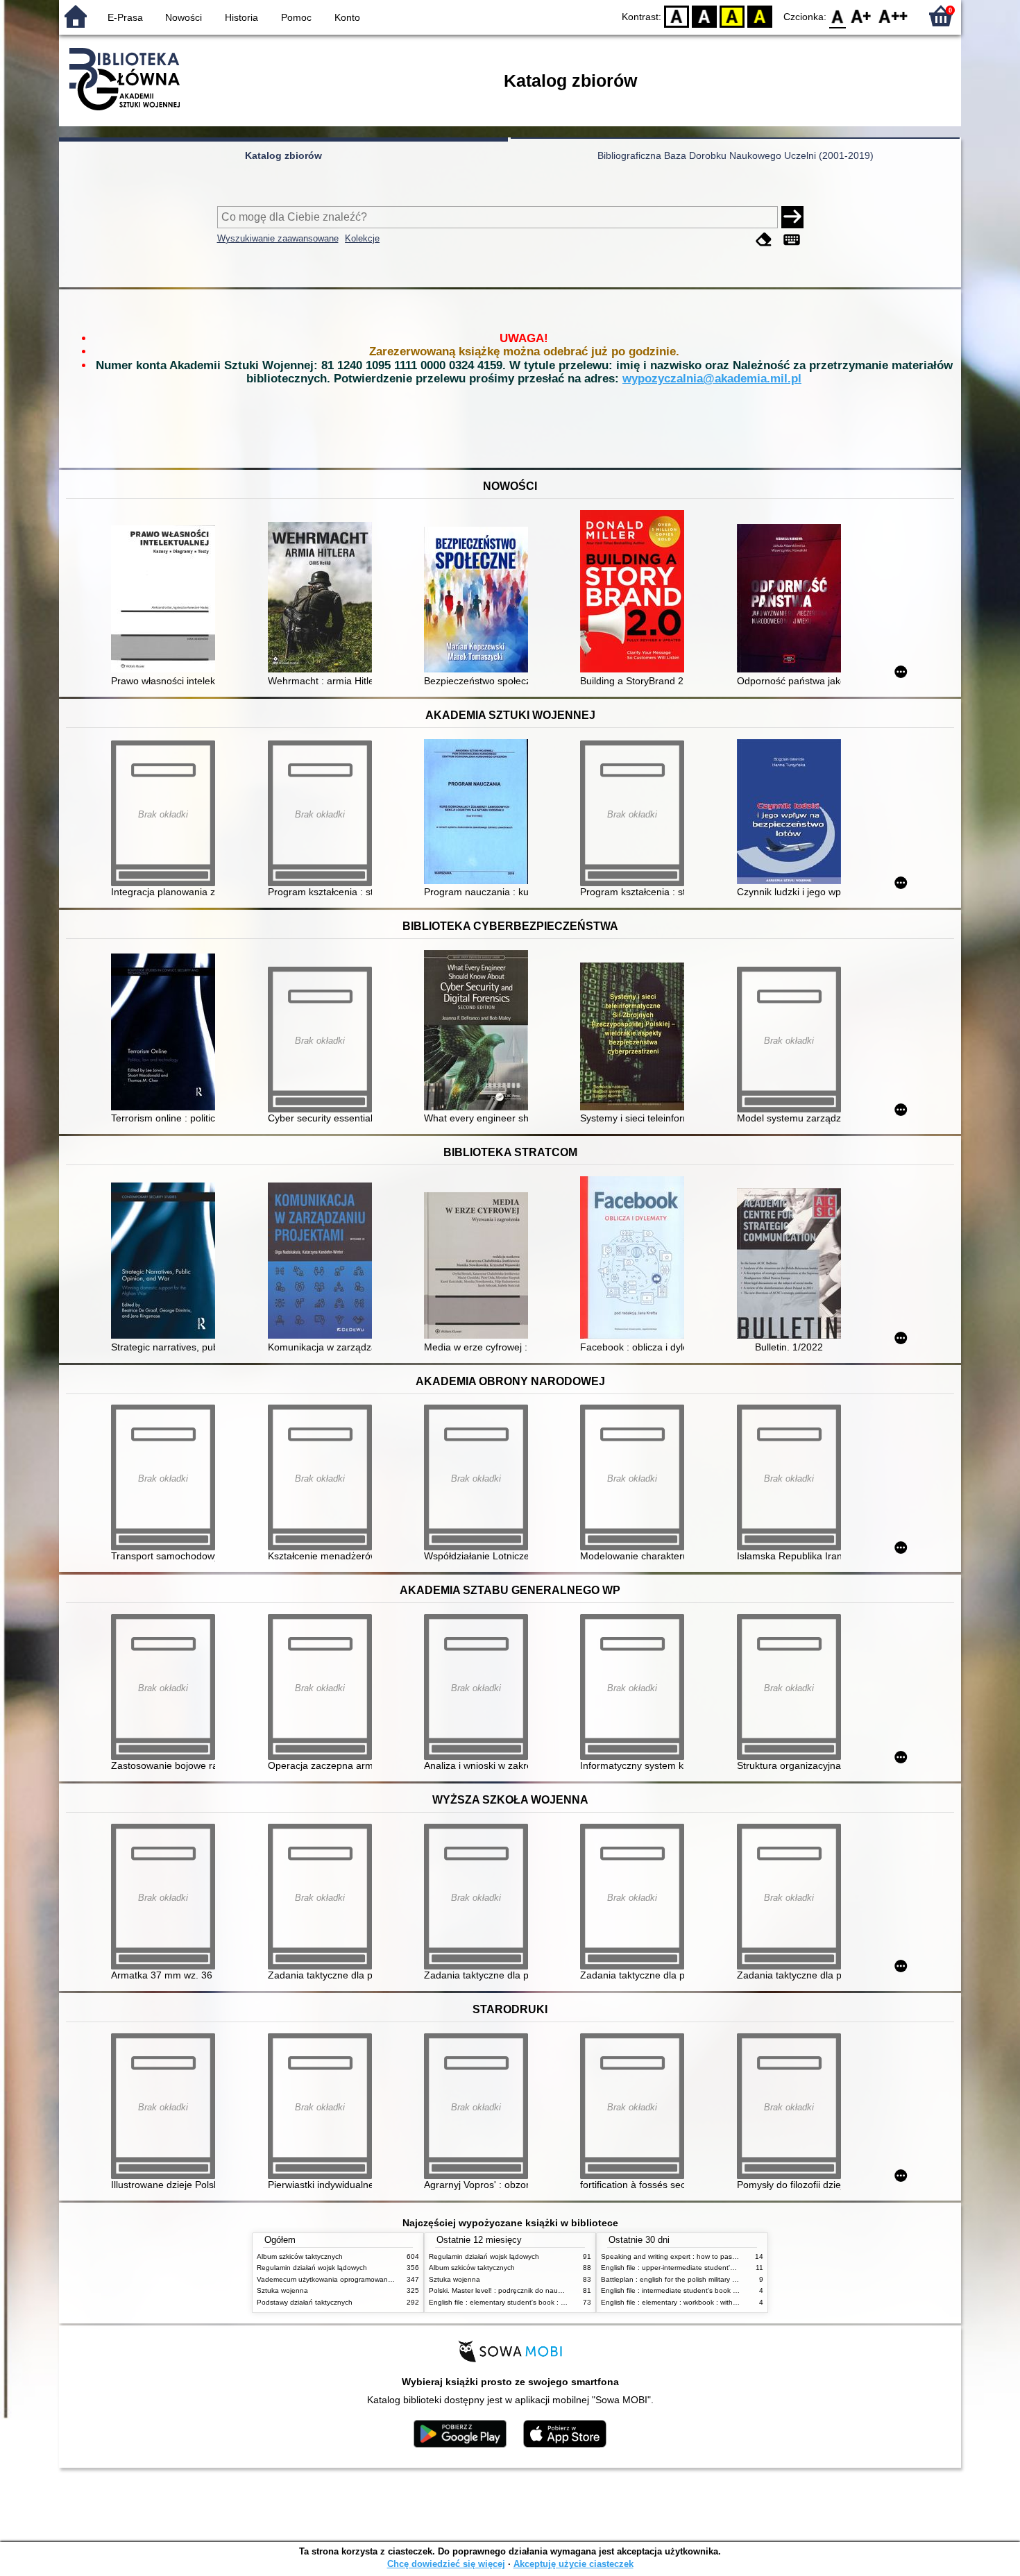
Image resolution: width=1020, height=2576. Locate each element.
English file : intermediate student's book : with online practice (699, 2290)
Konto (347, 17)
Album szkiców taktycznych (300, 2256)
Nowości (184, 17)
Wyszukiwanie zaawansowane (278, 238)
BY (760, 16)
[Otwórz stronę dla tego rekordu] (167, 600)
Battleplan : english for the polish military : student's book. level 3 (705, 2279)
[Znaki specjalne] (792, 240)
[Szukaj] (792, 217)
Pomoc (296, 17)
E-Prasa (125, 17)
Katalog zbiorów (283, 155)
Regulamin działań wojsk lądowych (312, 2268)
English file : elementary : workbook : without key (679, 2302)
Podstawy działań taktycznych (305, 2302)
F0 (838, 16)
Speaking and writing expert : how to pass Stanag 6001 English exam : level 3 (726, 2256)
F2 (893, 16)
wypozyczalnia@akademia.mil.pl (712, 379)
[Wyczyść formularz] (764, 240)
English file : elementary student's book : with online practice (525, 2302)
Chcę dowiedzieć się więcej (446, 2564)
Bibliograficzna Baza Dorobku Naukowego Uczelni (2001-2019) (736, 155)
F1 (861, 16)
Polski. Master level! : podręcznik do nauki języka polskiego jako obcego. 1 (548, 2290)
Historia (241, 17)
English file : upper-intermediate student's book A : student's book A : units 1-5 (725, 2268)
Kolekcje (362, 238)
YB (732, 16)
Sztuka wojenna (282, 2290)
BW (704, 16)
